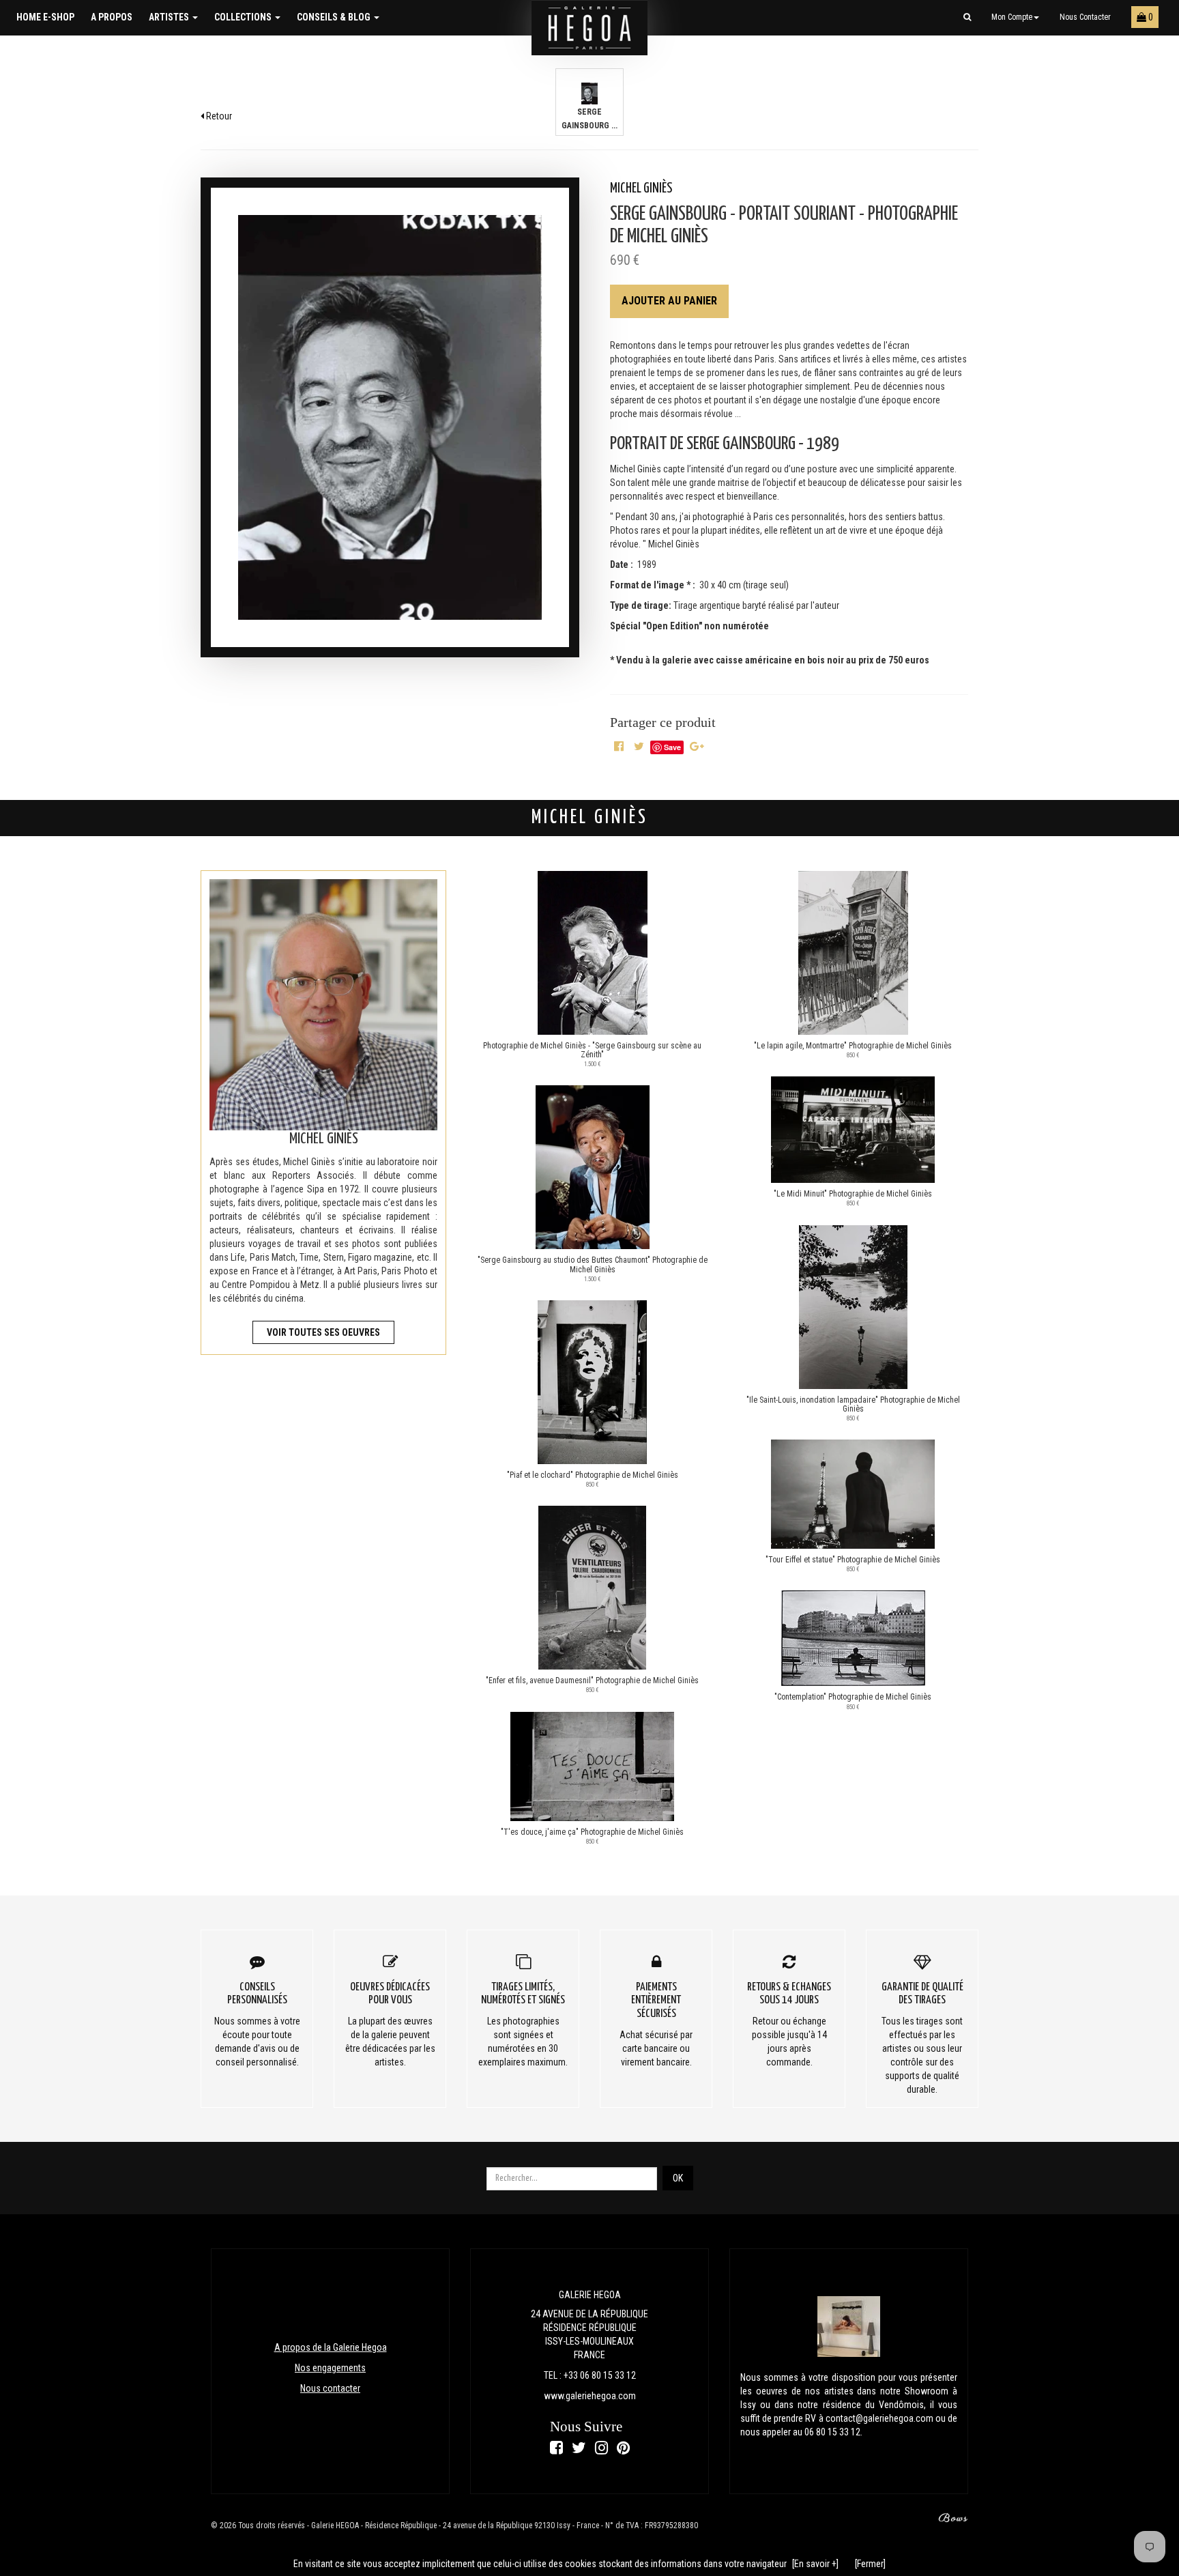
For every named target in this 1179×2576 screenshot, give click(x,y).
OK (678, 2178)
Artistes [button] (170, 17)
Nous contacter (1085, 17)
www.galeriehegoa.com (590, 2396)
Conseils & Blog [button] (335, 17)
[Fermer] (870, 2564)
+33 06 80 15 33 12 (600, 2375)
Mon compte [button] (1012, 17)
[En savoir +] (815, 2564)
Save (672, 747)
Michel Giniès (641, 189)
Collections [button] (244, 17)
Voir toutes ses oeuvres (323, 1332)
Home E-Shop (45, 17)
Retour (218, 116)
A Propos (112, 17)
